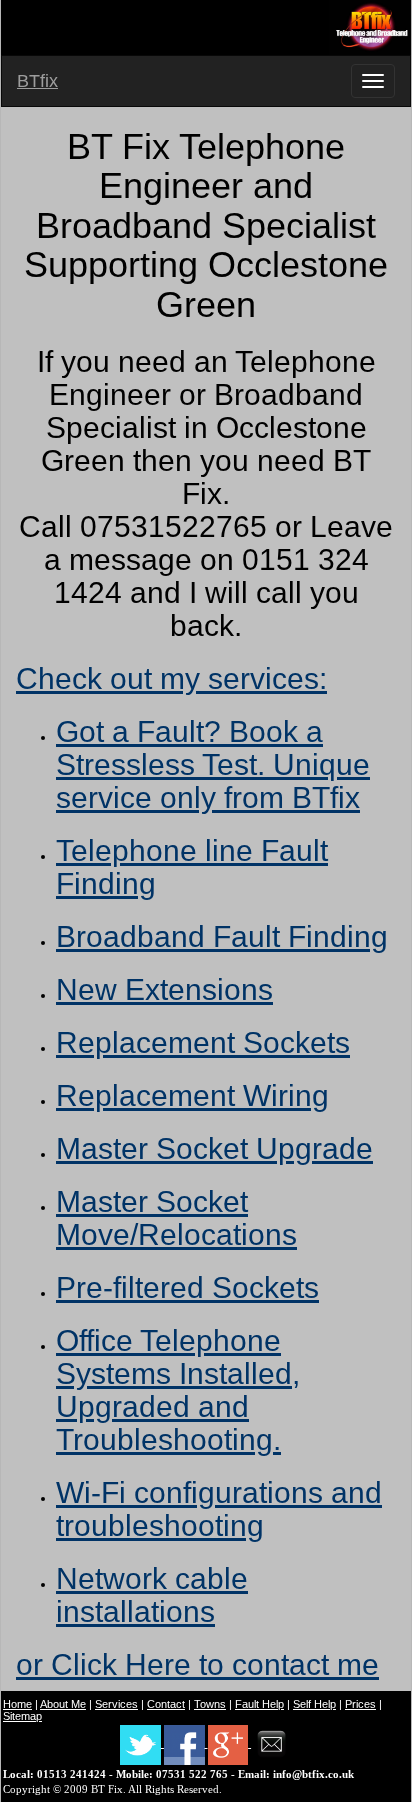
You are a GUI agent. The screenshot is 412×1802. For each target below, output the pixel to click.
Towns (210, 1704)
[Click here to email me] (271, 1743)
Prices (360, 1704)
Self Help (314, 1704)
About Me (63, 1704)
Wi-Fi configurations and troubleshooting (219, 1509)
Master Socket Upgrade (214, 1148)
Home (17, 1704)
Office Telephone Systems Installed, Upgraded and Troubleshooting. (178, 1390)
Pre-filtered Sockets (187, 1287)
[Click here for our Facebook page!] (186, 1743)
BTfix (37, 81)
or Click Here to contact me (197, 1664)
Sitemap (22, 1716)
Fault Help (259, 1704)
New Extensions (164, 989)
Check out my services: (171, 678)
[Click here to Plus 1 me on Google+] (230, 1743)
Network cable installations (152, 1595)
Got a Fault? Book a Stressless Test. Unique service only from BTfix (213, 764)
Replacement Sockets (203, 1042)
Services (116, 1704)
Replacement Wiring (192, 1095)
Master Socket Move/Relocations (176, 1218)
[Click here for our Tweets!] (142, 1743)
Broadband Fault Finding (222, 936)
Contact (166, 1704)
